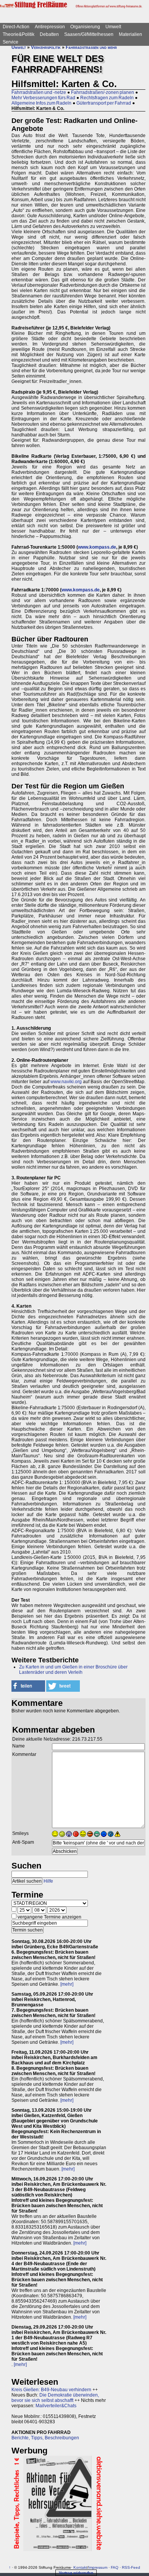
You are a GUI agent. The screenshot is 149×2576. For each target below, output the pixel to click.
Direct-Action (16, 27)
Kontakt (80, 2567)
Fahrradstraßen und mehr (91, 47)
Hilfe (48, 1881)
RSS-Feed (131, 2567)
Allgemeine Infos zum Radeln (41, 103)
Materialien (130, 34)
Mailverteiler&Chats (56, 2406)
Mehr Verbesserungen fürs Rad (43, 98)
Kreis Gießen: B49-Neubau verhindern (51, 2390)
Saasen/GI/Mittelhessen (89, 34)
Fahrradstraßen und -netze (39, 92)
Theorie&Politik (19, 34)
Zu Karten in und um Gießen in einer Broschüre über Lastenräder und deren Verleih (73, 1670)
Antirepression (50, 27)
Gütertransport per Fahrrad (104, 103)
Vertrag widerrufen (76, 2573)
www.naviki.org (66, 1082)
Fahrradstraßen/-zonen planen (103, 92)
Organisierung (85, 27)
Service (11, 42)
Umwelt (113, 27)
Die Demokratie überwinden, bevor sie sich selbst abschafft (55, 2398)
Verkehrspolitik (46, 47)
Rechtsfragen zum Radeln (107, 98)
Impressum (98, 2567)
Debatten (49, 34)
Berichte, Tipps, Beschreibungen (45, 2438)
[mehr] (67, 1984)
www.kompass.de (97, 547)
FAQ (115, 2567)
